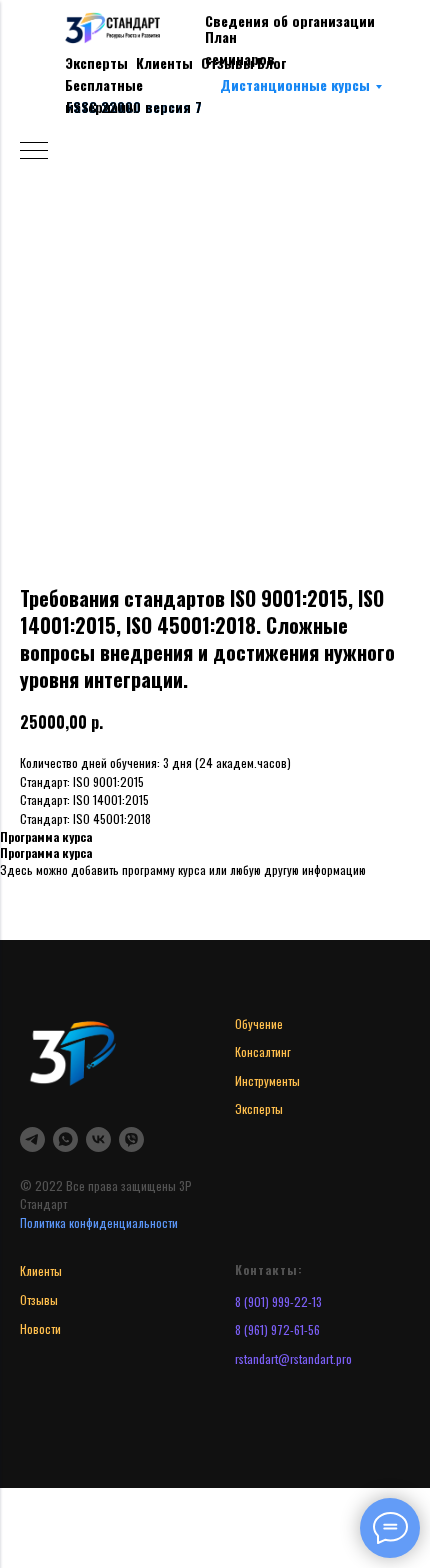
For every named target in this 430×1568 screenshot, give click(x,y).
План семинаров (240, 47)
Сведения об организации (290, 20)
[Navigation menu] (34, 152)
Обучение (259, 1023)
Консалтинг (263, 1051)
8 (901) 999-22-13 (278, 1301)
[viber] (131, 1139)
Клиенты (164, 62)
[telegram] (32, 1139)
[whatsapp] (65, 1139)
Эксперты (96, 62)
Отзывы (39, 1299)
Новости (40, 1328)
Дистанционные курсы (295, 84)
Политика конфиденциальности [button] (99, 1222)
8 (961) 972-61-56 (277, 1329)
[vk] (98, 1139)
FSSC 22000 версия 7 (134, 106)
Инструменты (267, 1080)
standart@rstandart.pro (295, 1358)
